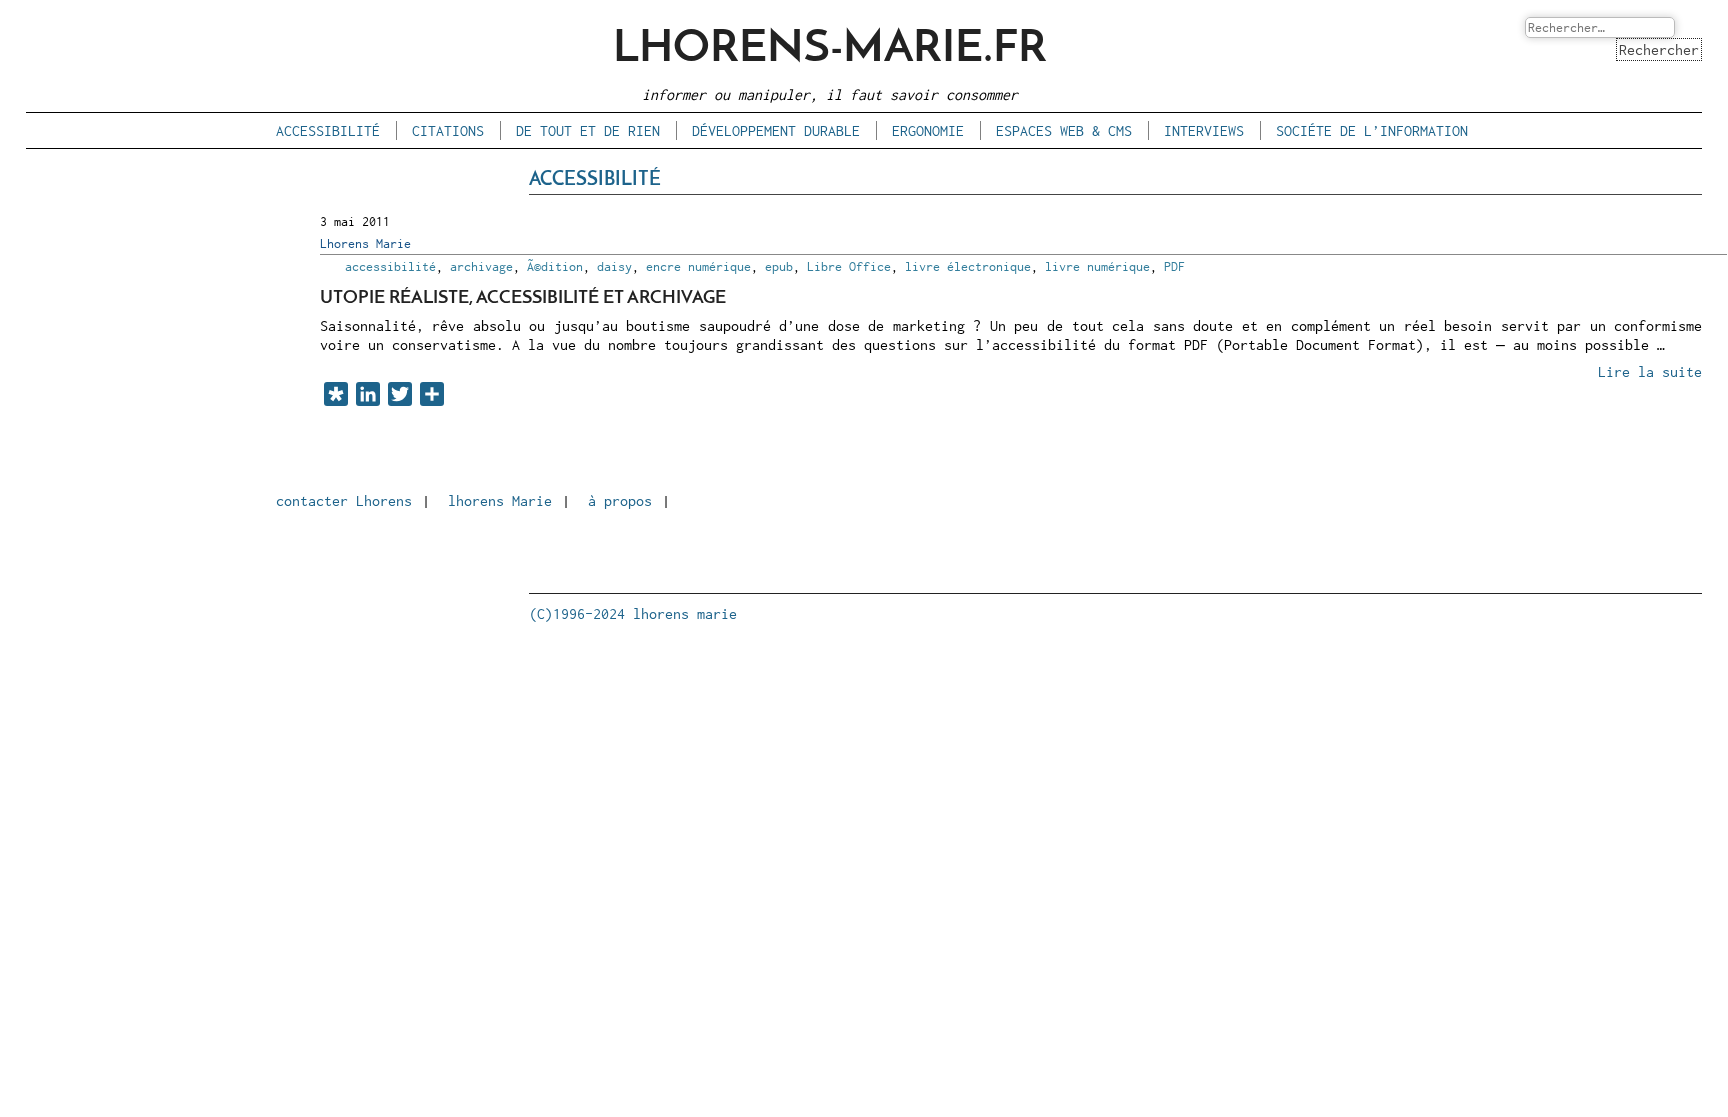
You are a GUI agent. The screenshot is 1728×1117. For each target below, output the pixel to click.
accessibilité (328, 130)
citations (448, 130)
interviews (1204, 130)
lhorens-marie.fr (830, 49)
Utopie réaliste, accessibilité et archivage (523, 298)
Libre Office (849, 266)
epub (779, 266)
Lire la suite (1650, 371)
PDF (1174, 266)
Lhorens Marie (365, 243)
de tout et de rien (588, 130)
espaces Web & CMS (1064, 130)
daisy (614, 266)
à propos (620, 500)
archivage (481, 266)
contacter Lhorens (344, 500)
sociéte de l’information (1372, 130)
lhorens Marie (500, 500)
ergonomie (928, 130)
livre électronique (968, 266)
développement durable (776, 130)
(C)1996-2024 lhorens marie (633, 613)
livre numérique (1097, 266)
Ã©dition (555, 266)
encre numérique (698, 266)
